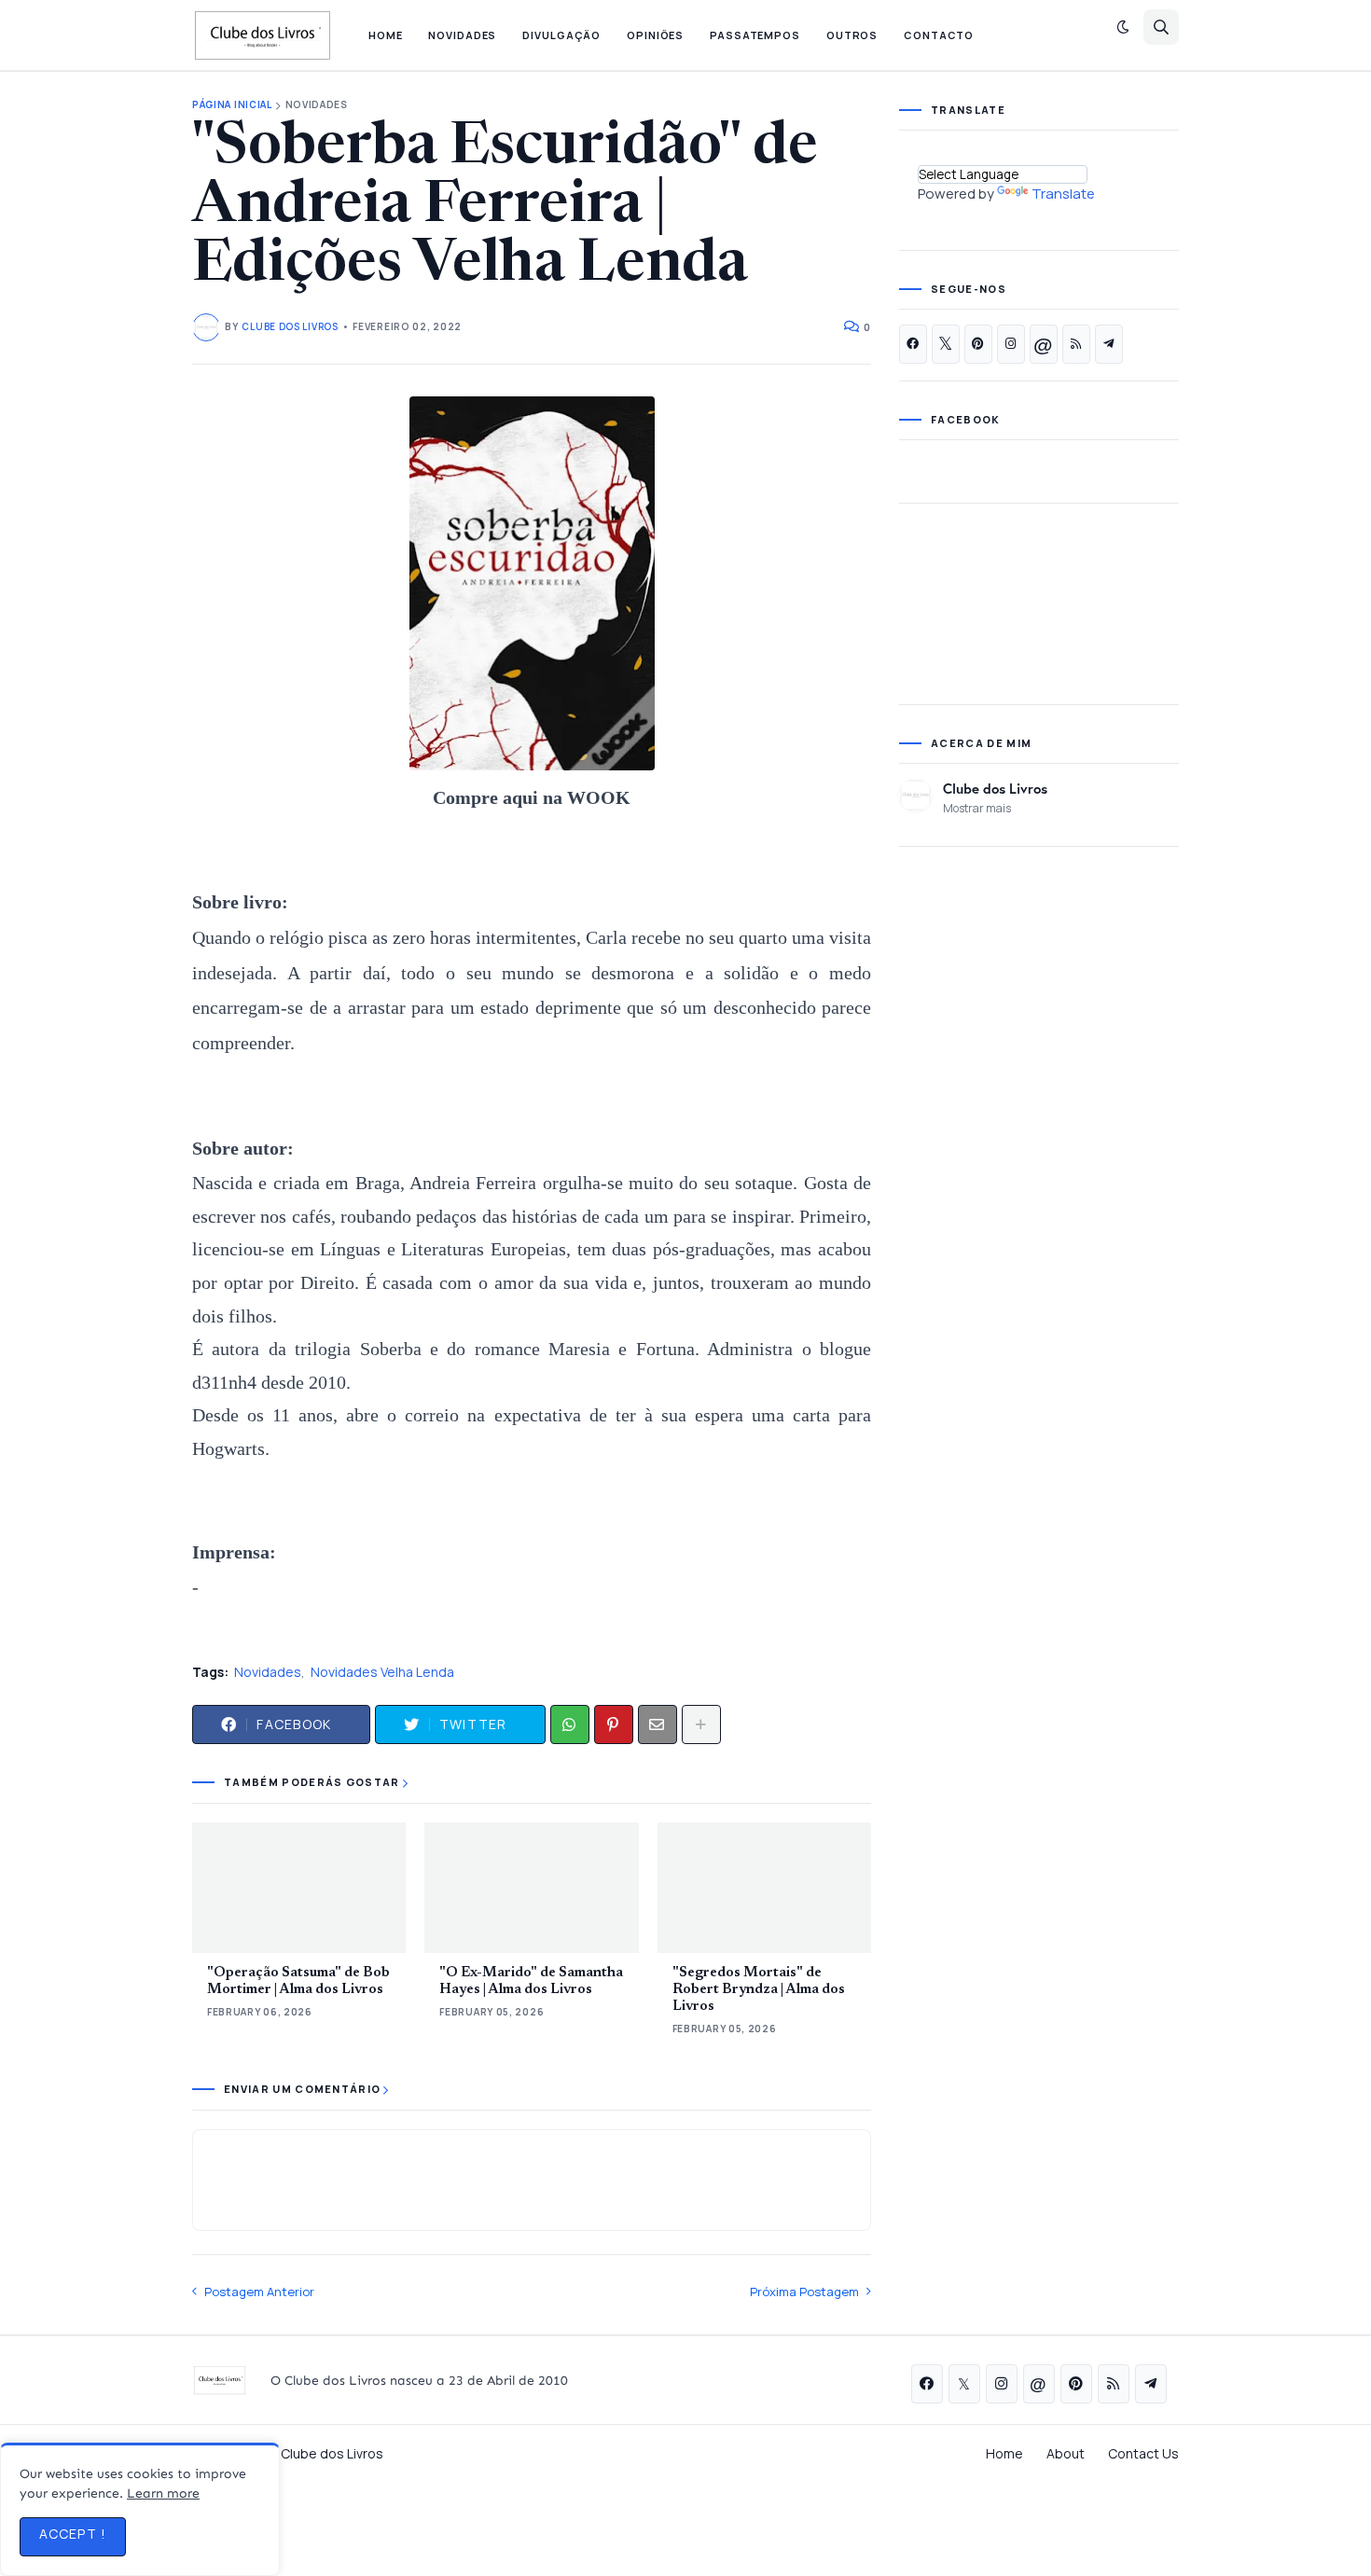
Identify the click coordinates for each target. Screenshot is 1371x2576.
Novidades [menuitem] (462, 35)
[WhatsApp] (570, 1724)
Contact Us (1143, 2453)
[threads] (1044, 344)
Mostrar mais (977, 808)
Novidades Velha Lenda (382, 1672)
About (1066, 2453)
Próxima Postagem (804, 2292)
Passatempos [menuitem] (755, 35)
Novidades (317, 105)
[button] (1123, 27)
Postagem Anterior (259, 2292)
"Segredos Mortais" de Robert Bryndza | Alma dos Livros (759, 1990)
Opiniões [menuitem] (655, 35)
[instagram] (1011, 344)
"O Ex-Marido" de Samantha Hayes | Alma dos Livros (531, 1981)
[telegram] (1109, 344)
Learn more (163, 2493)
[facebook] (913, 344)
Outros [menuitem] (852, 35)
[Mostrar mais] (701, 1724)
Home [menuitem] (386, 35)
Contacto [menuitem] (939, 35)
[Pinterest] (614, 1724)
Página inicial (232, 105)
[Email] (658, 1724)
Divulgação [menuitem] (561, 35)
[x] (946, 344)
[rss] (1076, 344)
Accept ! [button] (73, 2534)
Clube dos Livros (995, 788)
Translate (1063, 194)
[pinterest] (978, 344)
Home (1004, 2453)
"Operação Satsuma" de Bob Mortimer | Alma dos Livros (298, 1981)
